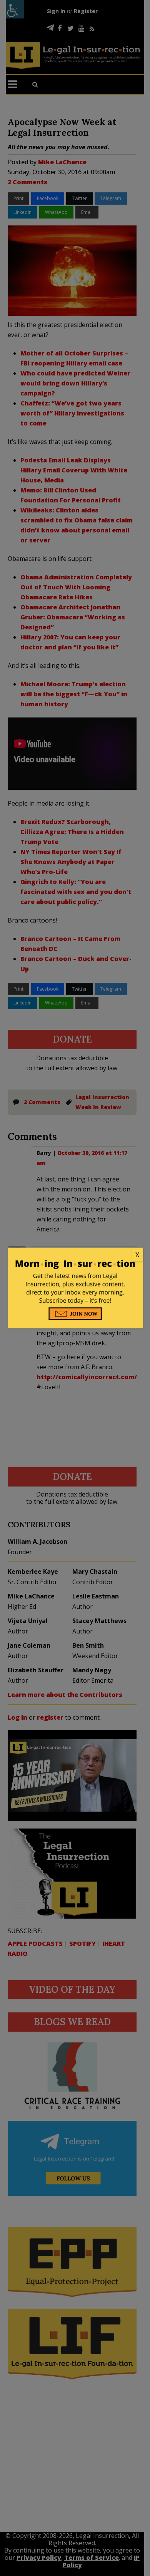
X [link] (137, 1255)
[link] (75, 1255)
